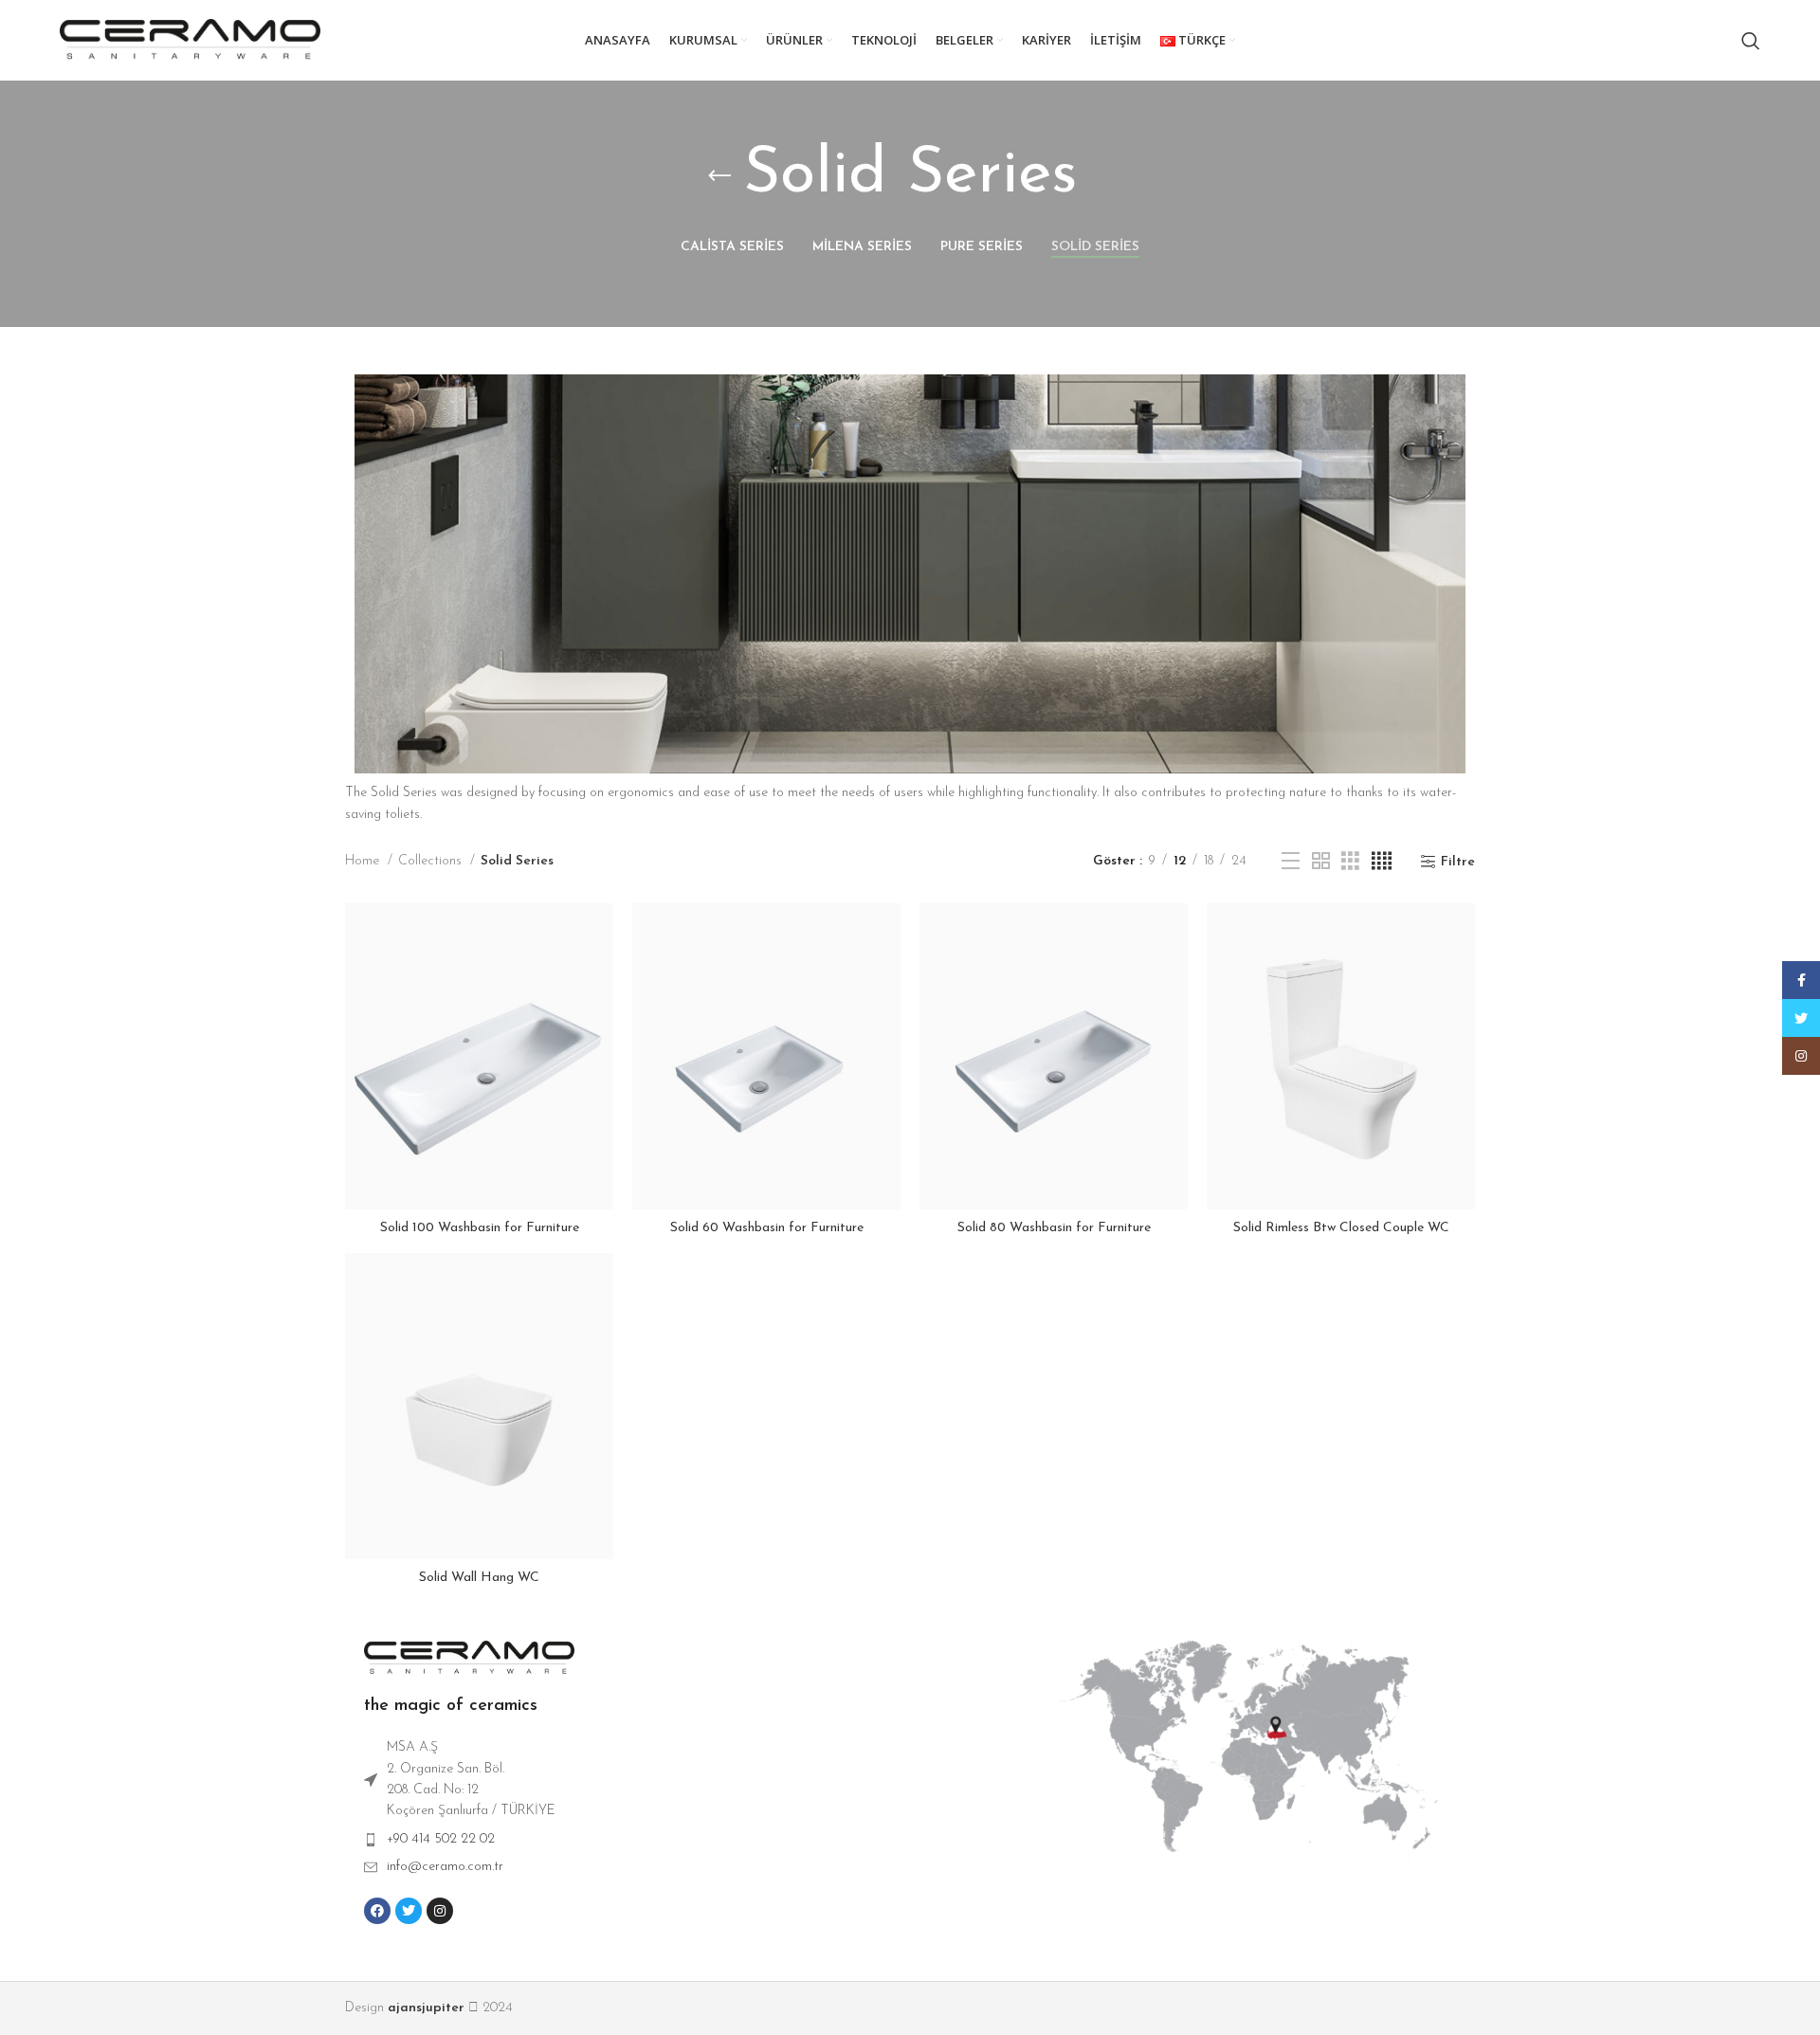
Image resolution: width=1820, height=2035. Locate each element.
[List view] (1291, 862)
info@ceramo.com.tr (445, 1867)
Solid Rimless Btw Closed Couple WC (1341, 1228)
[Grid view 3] (1350, 862)
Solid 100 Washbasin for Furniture (480, 1228)
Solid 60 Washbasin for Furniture (767, 1228)
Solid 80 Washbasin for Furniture (1054, 1228)
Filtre (1458, 862)
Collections (432, 861)
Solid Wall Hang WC (479, 1578)
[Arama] (1751, 41)
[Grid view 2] (1321, 862)
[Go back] (719, 176)
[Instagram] (440, 1911)
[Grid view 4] (1382, 862)
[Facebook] (377, 1911)
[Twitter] (409, 1911)
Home (364, 861)
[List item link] (702, 1840)
